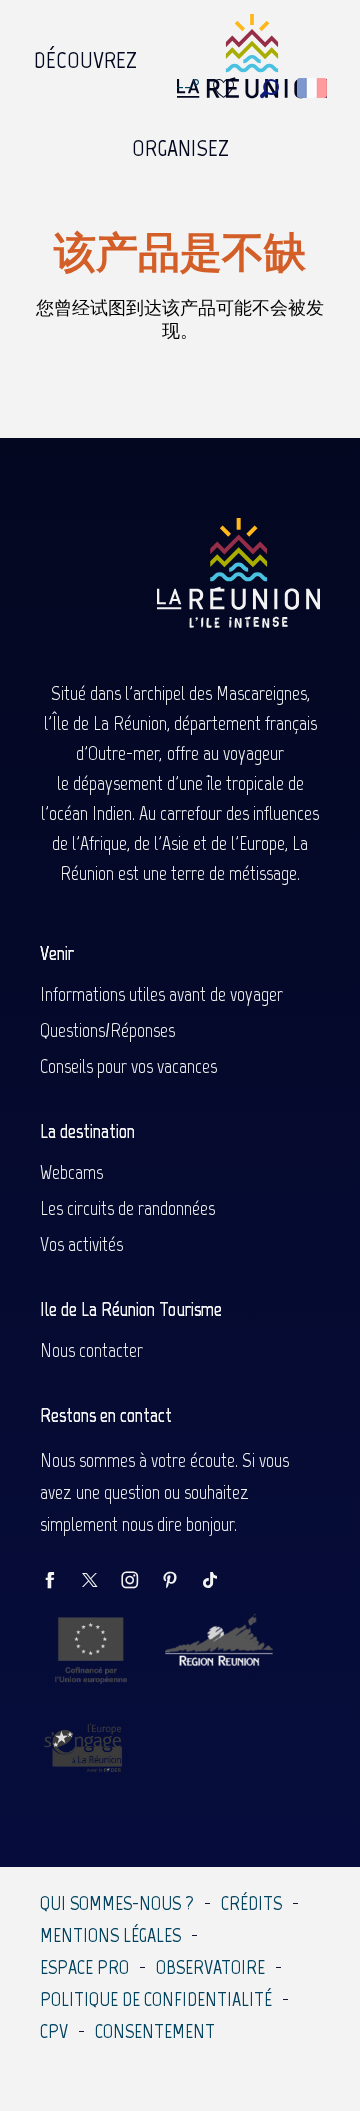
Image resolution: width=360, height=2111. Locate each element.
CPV (54, 2031)
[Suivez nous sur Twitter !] (100, 1581)
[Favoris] (226, 88)
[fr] (313, 88)
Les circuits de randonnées (127, 1208)
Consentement (155, 2031)
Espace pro (84, 1967)
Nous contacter (91, 1350)
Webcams (71, 1172)
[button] (269, 88)
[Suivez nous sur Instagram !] (140, 1581)
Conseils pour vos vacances (128, 1066)
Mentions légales (110, 1935)
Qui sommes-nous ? (117, 1903)
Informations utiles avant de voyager (161, 994)
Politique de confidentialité (156, 1999)
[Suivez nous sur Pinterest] (180, 1581)
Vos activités (81, 1244)
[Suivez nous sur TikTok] (220, 1581)
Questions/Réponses (107, 1030)
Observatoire (210, 1967)
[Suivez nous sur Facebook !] (60, 1581)
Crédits (251, 1903)
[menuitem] (85, 55)
